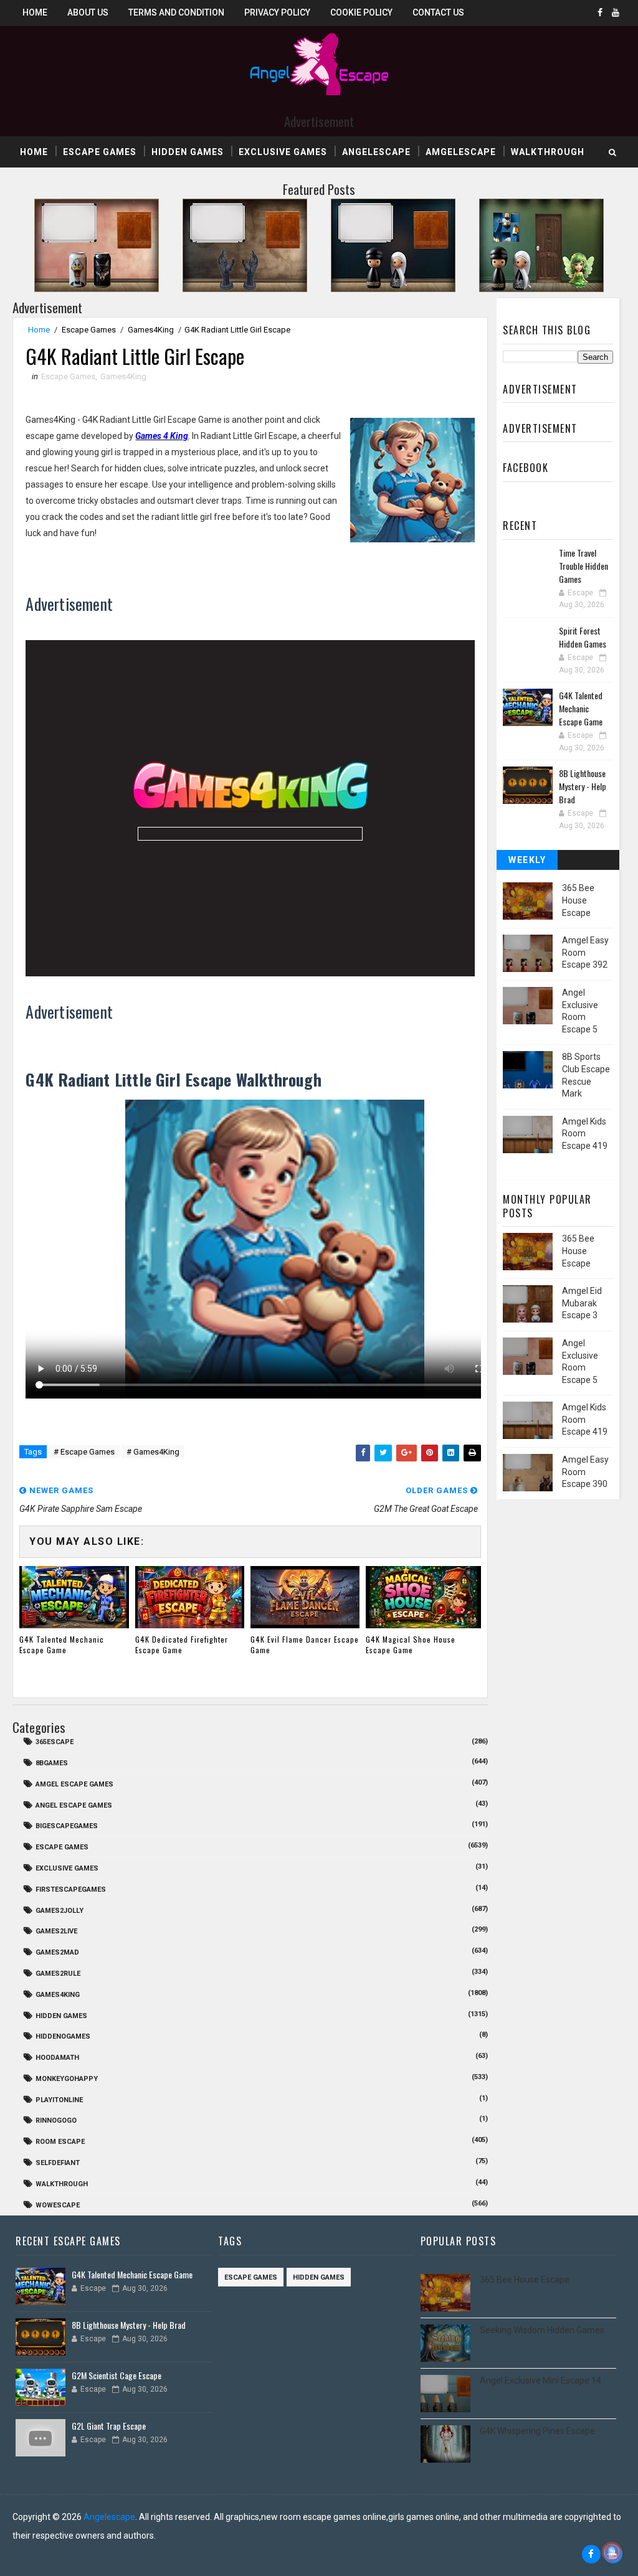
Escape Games (100, 152)
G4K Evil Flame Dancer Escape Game (305, 1644)
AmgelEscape (461, 152)
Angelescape (376, 152)
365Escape (55, 1742)
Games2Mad (57, 1952)
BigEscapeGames (67, 1826)
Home (35, 12)
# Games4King (153, 1452)
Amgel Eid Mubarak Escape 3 (582, 1303)
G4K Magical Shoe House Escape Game (411, 1644)
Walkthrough (548, 152)
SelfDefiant (58, 2163)
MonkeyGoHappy (67, 2079)
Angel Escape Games (74, 1805)
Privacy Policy (277, 12)
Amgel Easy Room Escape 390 (585, 1472)
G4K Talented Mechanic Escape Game (62, 1644)
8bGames (52, 1763)
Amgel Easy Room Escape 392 (585, 952)
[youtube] (616, 12)
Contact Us (438, 12)
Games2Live (56, 1931)
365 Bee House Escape (578, 900)
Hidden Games (188, 152)
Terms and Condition (176, 12)
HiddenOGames (63, 2036)
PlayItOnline (59, 2100)
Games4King (151, 330)
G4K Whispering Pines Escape (537, 2431)
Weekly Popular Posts (527, 862)
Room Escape (60, 2142)
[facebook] (600, 12)
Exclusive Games (283, 152)
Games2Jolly (60, 1911)
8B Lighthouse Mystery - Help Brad (583, 786)
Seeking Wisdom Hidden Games (542, 2330)
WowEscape (58, 2205)
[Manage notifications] (612, 2552)
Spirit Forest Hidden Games (583, 637)
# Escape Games (84, 1452)
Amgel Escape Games (74, 1784)
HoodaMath (57, 2058)
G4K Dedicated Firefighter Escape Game (182, 1644)
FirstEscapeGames (71, 1890)
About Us (88, 12)
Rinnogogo (56, 2121)
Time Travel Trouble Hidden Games (583, 566)
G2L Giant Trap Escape (109, 2426)
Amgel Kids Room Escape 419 (585, 1134)
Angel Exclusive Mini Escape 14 (540, 2380)
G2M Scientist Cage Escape (117, 2375)
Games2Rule (58, 1974)
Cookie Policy (361, 12)
